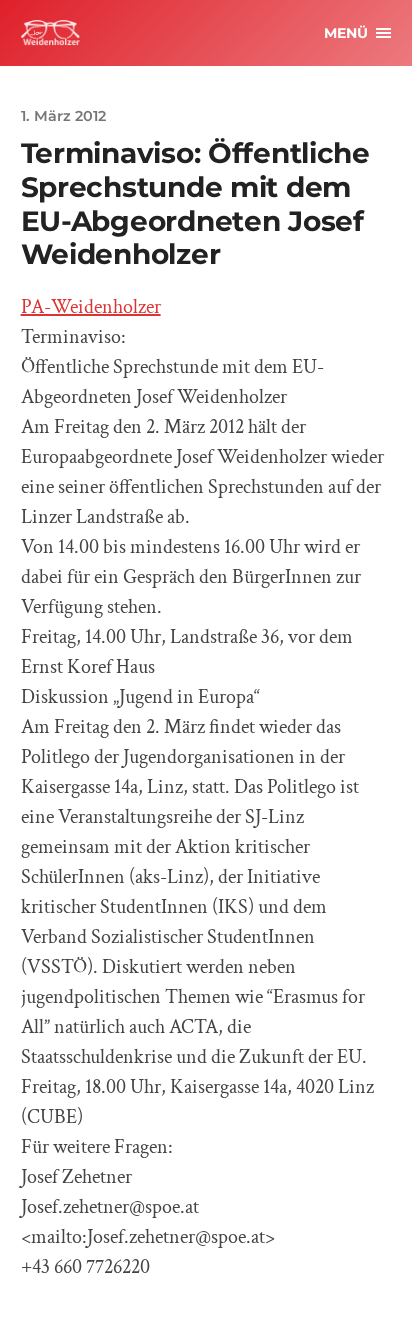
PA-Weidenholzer (91, 307)
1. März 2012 (63, 116)
